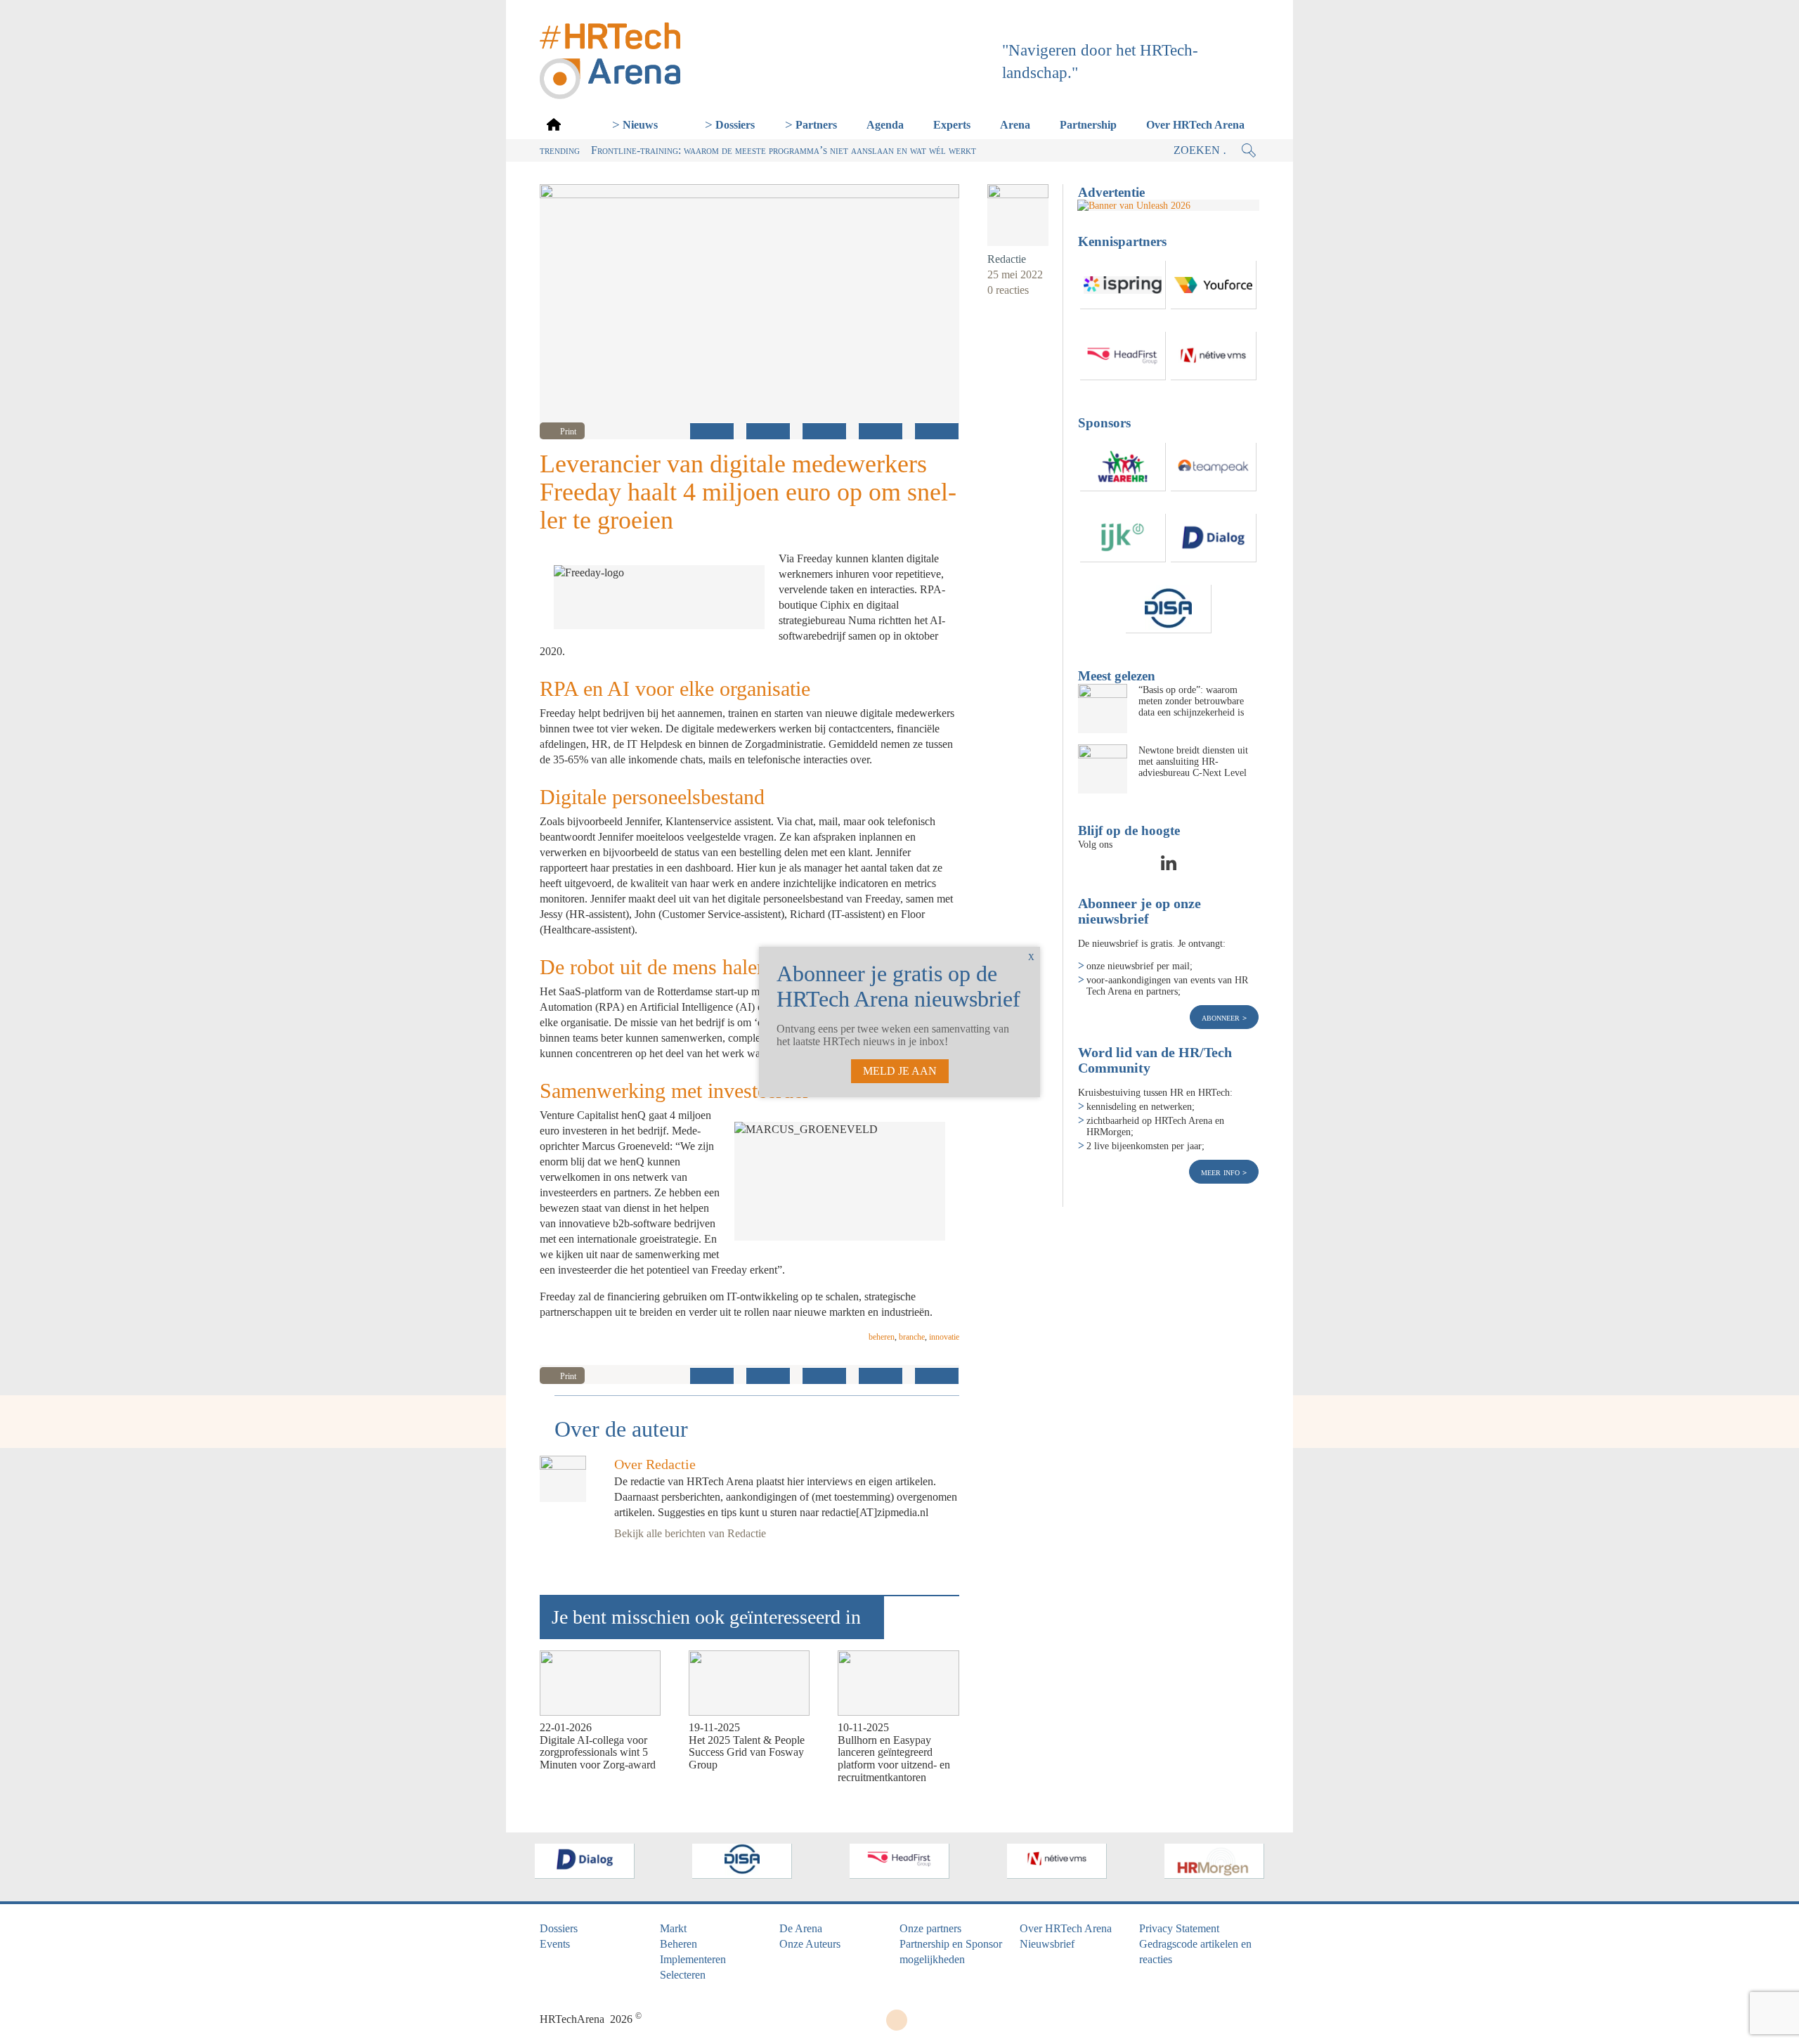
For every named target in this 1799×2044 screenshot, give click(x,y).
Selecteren (683, 1975)
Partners (816, 125)
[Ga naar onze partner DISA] (1169, 609)
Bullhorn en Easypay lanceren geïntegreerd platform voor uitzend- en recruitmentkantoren (894, 1759)
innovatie (944, 1337)
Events (555, 1944)
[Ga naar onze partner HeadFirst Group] (1123, 356)
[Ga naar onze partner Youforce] (1214, 285)
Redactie (1007, 259)
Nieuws (640, 125)
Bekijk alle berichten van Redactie (690, 1533)
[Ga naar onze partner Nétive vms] (1214, 356)
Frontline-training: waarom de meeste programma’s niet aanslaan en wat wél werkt (784, 150)
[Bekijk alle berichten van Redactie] (1018, 215)
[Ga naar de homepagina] (554, 124)
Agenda (885, 125)
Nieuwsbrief (1047, 1944)
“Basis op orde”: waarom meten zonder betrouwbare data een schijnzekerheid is (1191, 701)
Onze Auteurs (810, 1944)
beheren (882, 1337)
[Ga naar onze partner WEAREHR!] (1123, 467)
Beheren (678, 1944)
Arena (1015, 125)
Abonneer (1222, 1017)
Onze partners (930, 1928)
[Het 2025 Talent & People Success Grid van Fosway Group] (749, 1683)
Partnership (1088, 125)
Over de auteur (621, 1429)
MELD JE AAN (900, 1071)
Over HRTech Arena (1195, 125)
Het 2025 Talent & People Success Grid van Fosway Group (747, 1752)
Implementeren (693, 1959)
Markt (673, 1928)
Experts (952, 125)
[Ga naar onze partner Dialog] (1214, 538)
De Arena (801, 1928)
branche (912, 1337)
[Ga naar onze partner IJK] (1123, 538)
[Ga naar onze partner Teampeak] (1214, 467)
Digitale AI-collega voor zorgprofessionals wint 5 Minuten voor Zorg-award (598, 1752)
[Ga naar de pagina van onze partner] (585, 1861)
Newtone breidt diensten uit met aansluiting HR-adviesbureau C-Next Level (1193, 761)
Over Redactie (655, 1464)
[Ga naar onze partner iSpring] (1123, 285)
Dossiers (735, 125)
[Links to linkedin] (1169, 867)
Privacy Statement (1179, 1928)
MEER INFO (1222, 1172)
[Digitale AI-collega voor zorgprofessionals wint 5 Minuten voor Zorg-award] (600, 1683)
